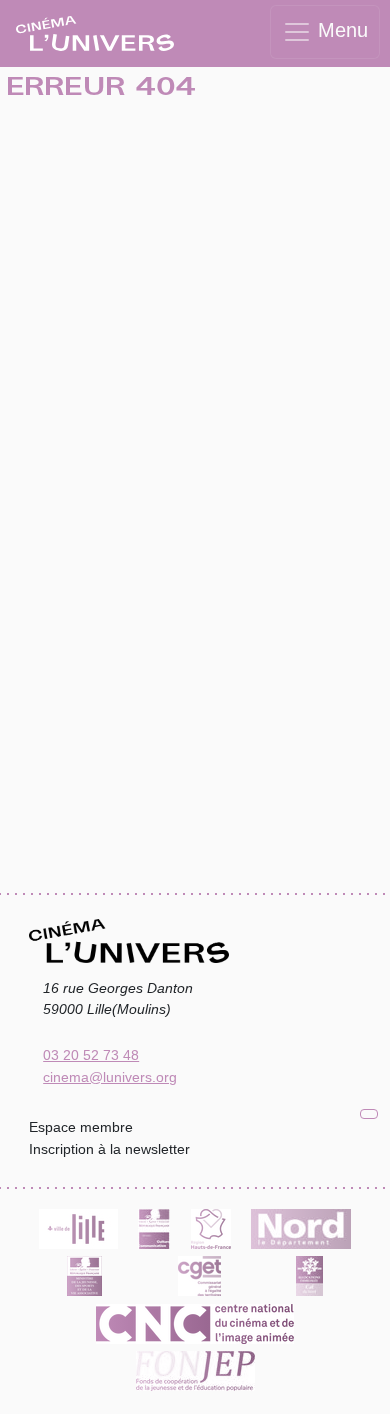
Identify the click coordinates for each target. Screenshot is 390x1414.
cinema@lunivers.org (110, 1077)
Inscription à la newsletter (109, 1149)
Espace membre (81, 1127)
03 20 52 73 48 (91, 1055)
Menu (340, 30)
